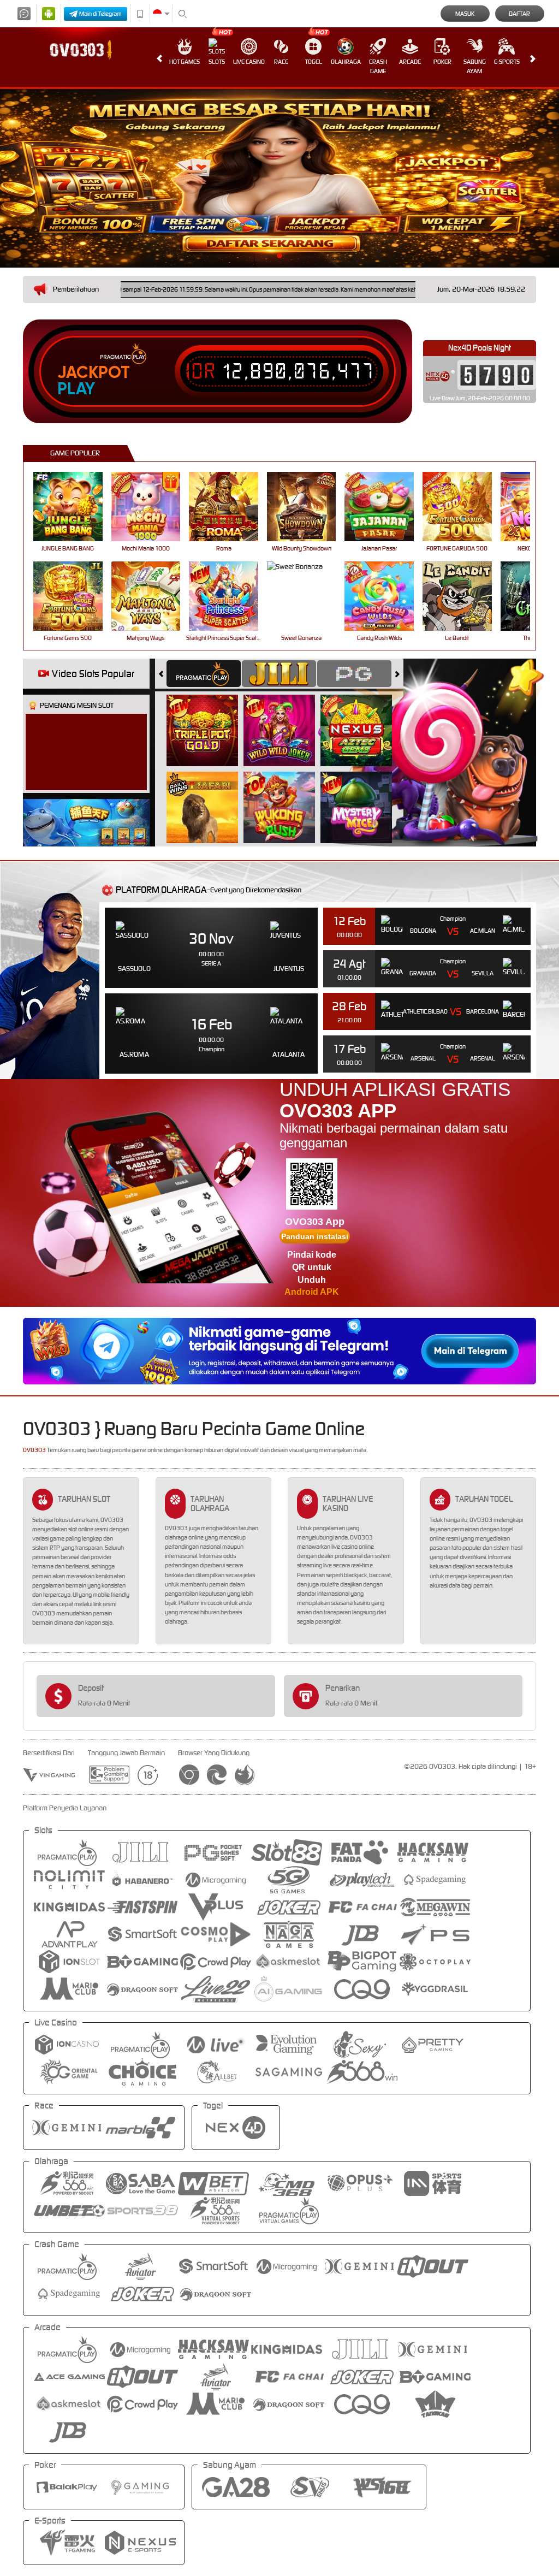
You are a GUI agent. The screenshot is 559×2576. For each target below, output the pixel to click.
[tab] (204, 674)
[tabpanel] (279, 178)
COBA (209, 718)
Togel (314, 62)
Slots (217, 62)
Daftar (519, 14)
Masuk (465, 14)
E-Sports (507, 62)
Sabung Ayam (475, 66)
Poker (442, 62)
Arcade (410, 62)
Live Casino (249, 62)
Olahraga (346, 62)
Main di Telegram (100, 14)
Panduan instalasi (315, 1236)
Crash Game (378, 66)
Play (76, 389)
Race (281, 62)
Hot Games (185, 62)
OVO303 (34, 1450)
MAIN (75, 507)
